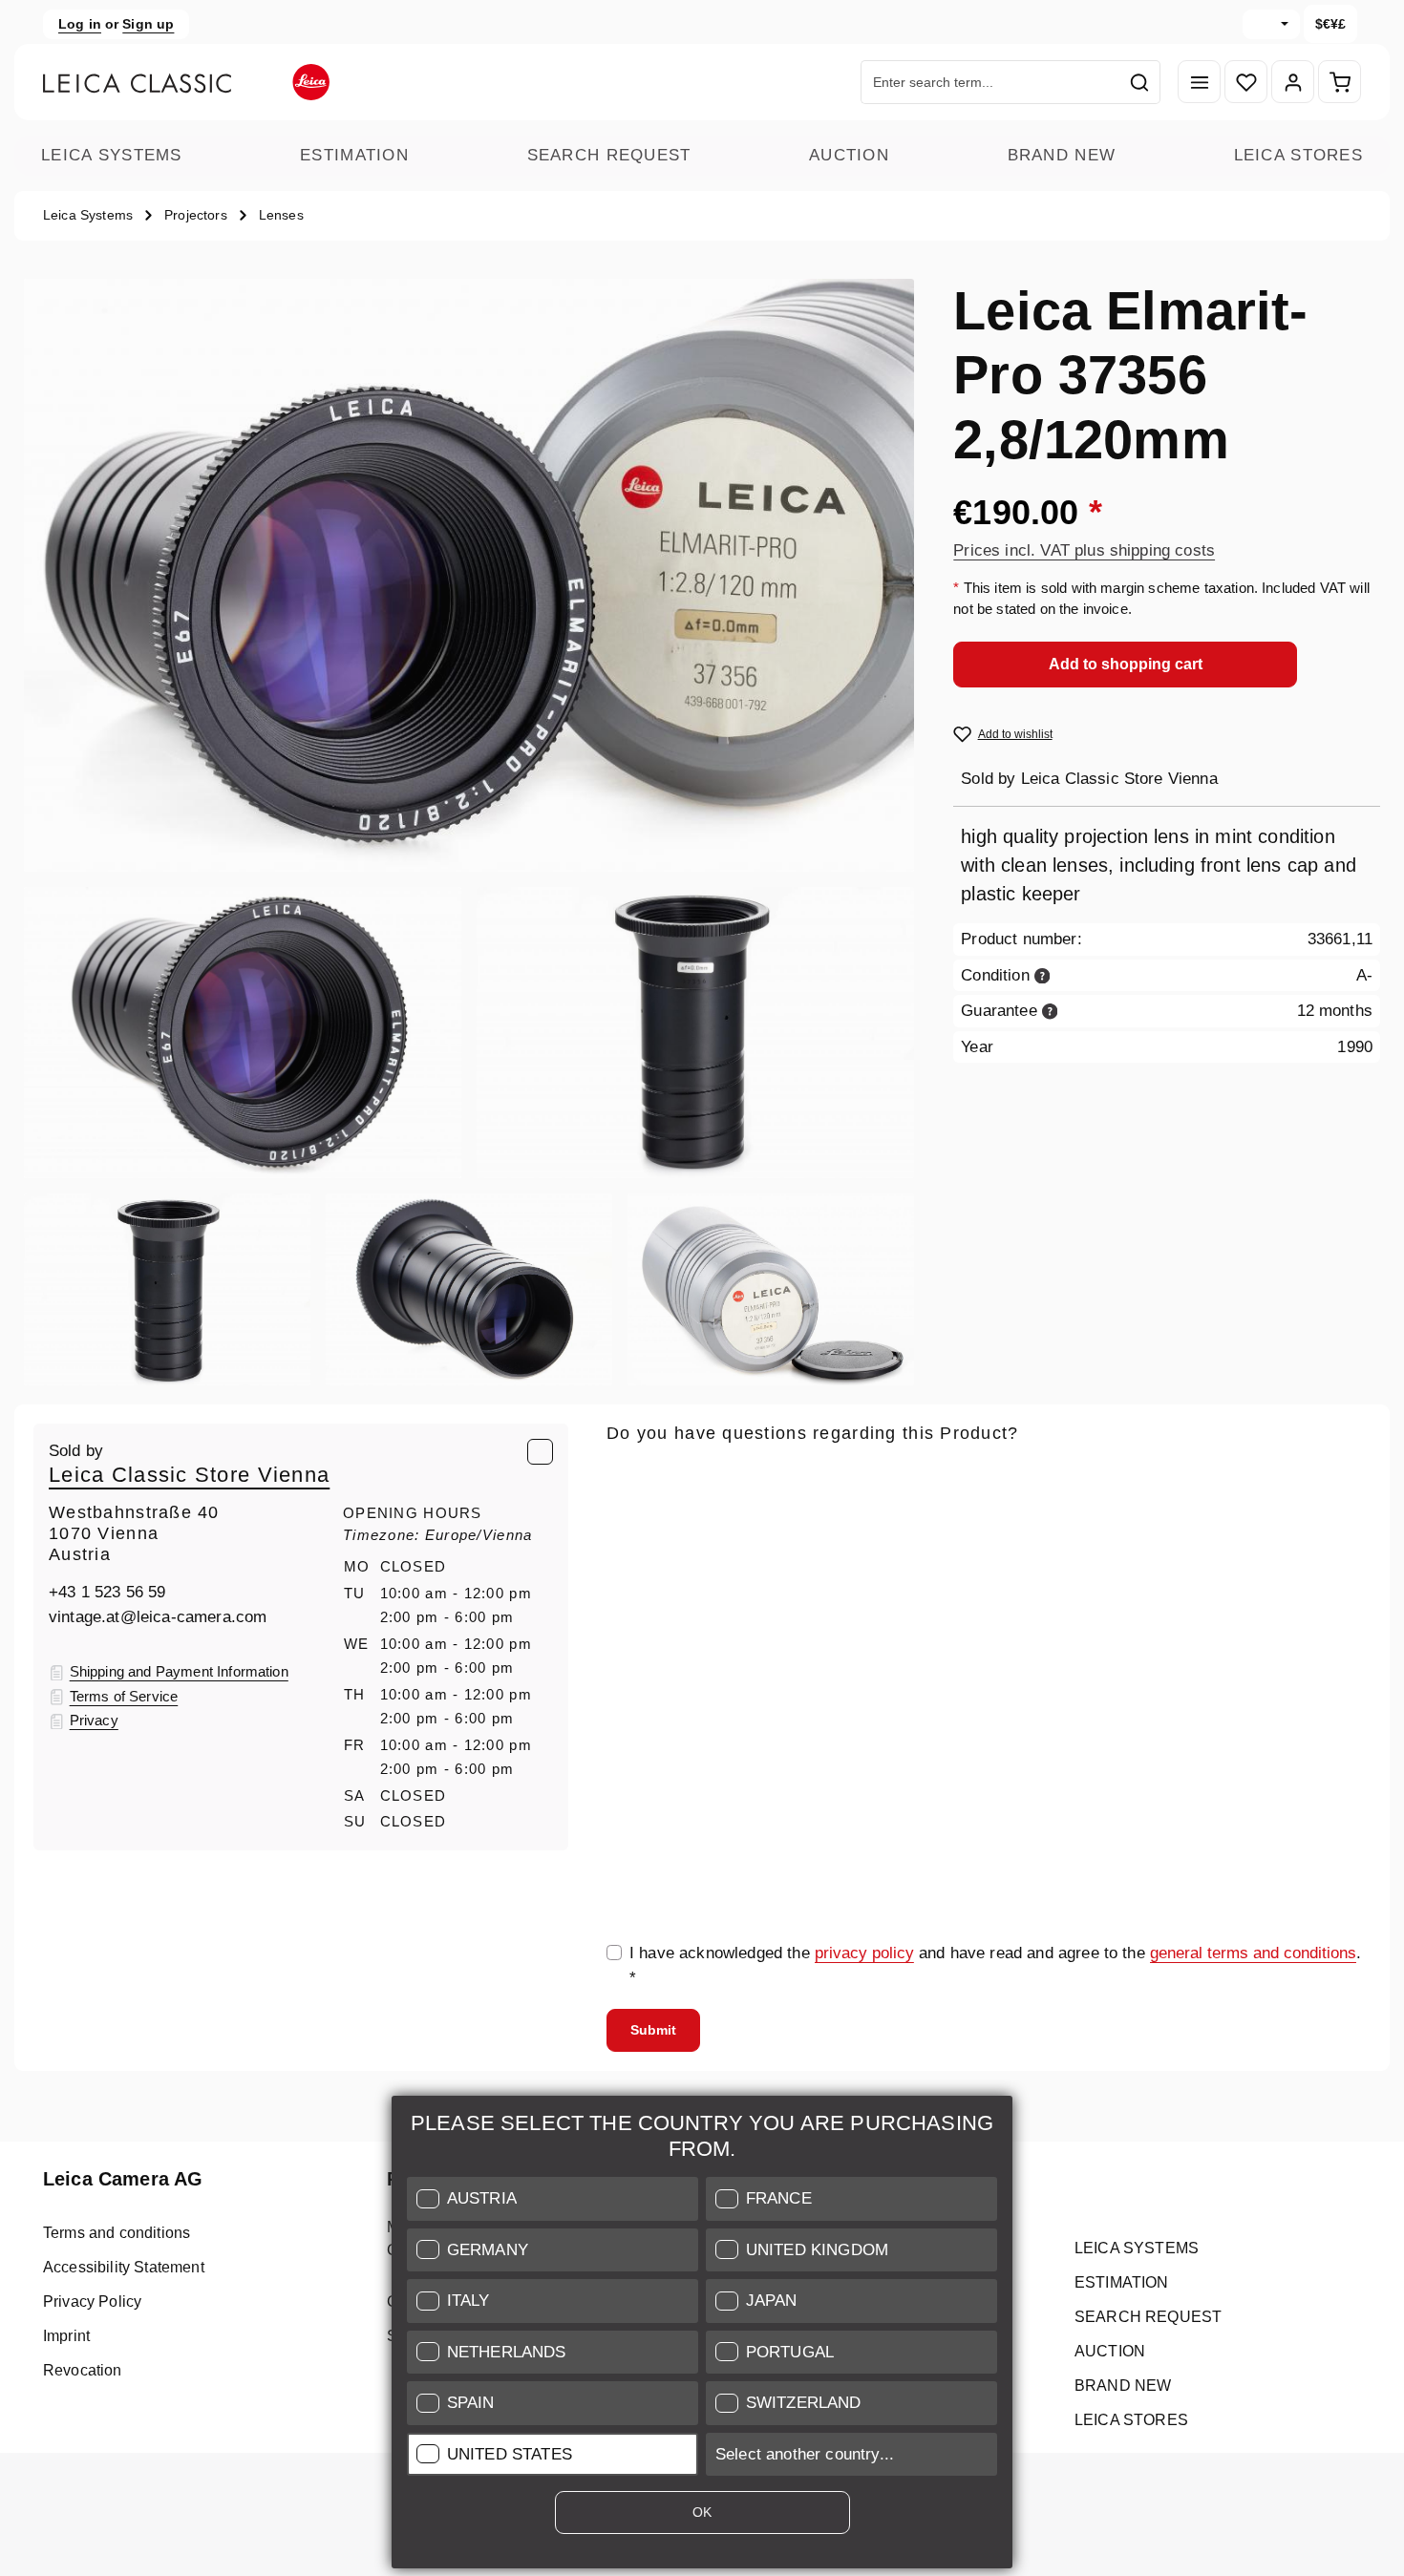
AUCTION (849, 155)
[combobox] (990, 82)
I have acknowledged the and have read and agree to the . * (995, 1965)
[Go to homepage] (186, 82)
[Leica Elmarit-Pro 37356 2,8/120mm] (469, 576)
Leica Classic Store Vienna (189, 1475)
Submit (653, 2030)
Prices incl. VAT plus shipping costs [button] (1084, 549)
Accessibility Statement (124, 2267)
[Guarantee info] (1050, 1010)
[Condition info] (1042, 974)
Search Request (609, 155)
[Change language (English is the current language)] (1271, 24)
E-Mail (636, 1475)
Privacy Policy (92, 2302)
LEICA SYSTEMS (112, 155)
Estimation (354, 155)
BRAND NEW (1062, 155)
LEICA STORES (1298, 155)
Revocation (83, 2370)
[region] (469, 832)
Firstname (909, 1564)
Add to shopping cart (1126, 663)
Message (639, 1653)
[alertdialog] (702, 2336)
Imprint (66, 2336)
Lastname (1168, 1564)
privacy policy (864, 1953)
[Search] (1140, 82)
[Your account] (1293, 83)
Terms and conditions (117, 2233)
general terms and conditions (1253, 1953)
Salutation (643, 1564)
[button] (553, 2199)
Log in (80, 24)
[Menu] (1199, 83)
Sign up (148, 24)
